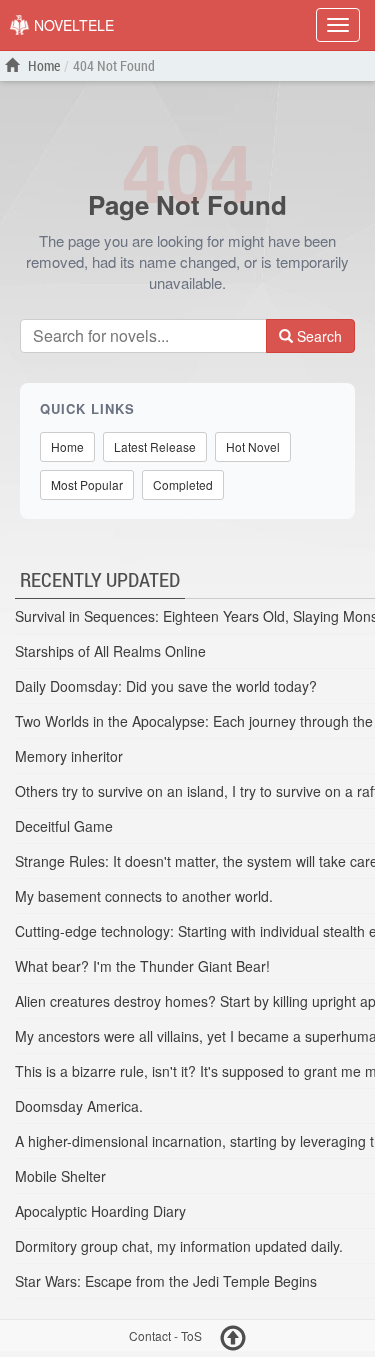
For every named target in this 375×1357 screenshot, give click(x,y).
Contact (150, 1336)
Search (317, 336)
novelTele (72, 25)
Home (42, 65)
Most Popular (87, 484)
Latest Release (155, 446)
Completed (183, 484)
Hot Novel (253, 446)
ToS (191, 1336)
